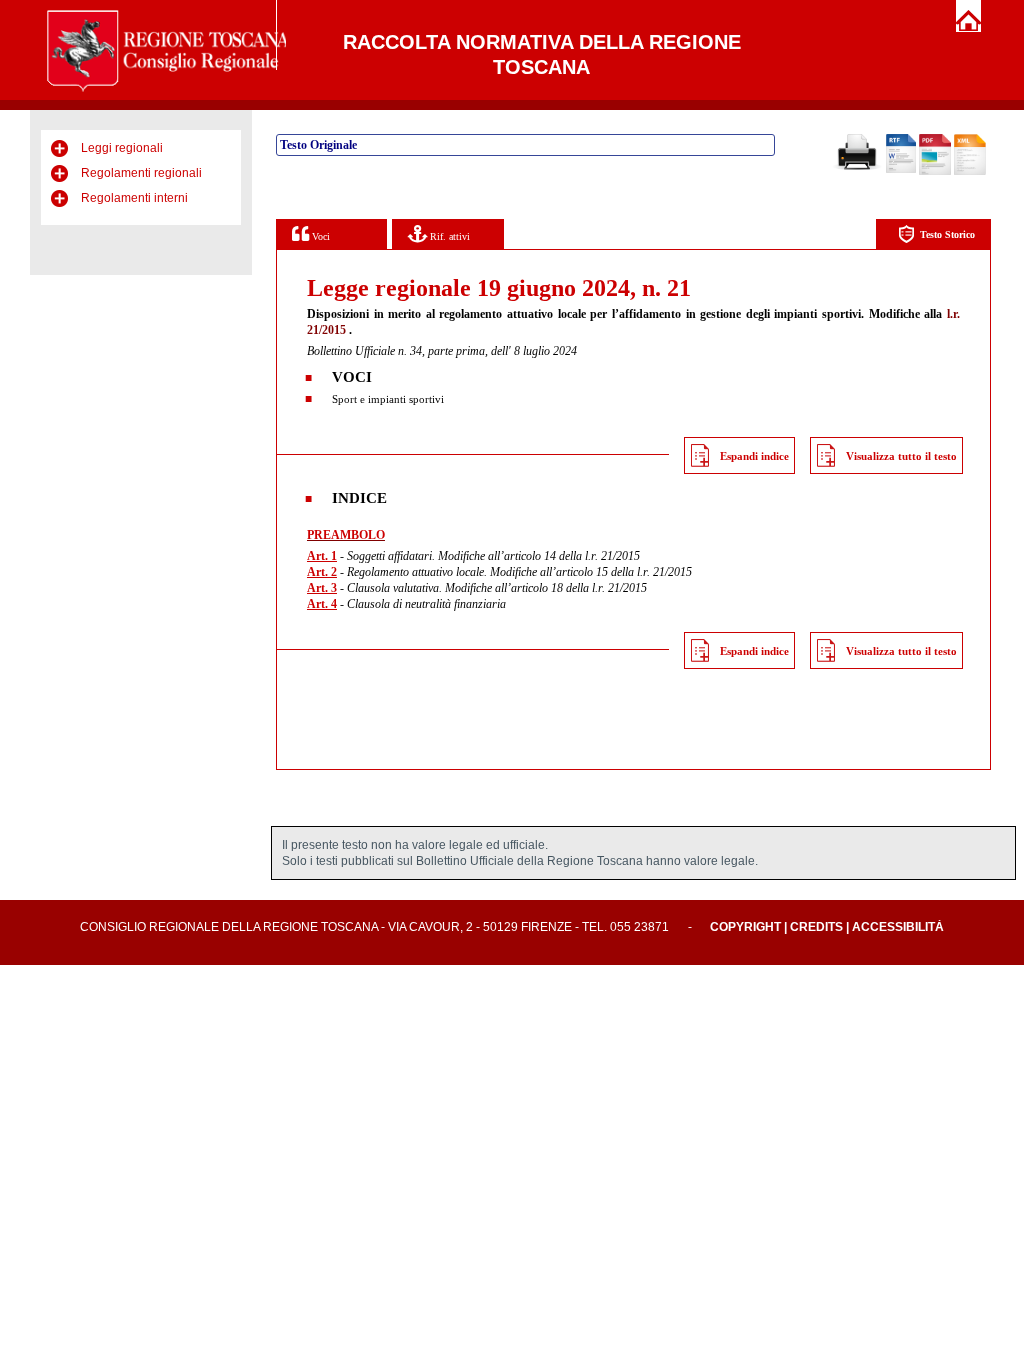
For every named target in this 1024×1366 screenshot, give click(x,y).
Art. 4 (322, 604)
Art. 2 (322, 572)
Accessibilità (898, 927)
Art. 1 (322, 556)
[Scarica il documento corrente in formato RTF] (901, 169)
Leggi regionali (122, 148)
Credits (816, 927)
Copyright (745, 927)
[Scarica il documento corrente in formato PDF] (935, 171)
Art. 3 (322, 588)
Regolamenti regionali (141, 173)
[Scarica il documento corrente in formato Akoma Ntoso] (970, 171)
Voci (319, 236)
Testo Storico (947, 234)
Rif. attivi (448, 236)
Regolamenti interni (134, 198)
